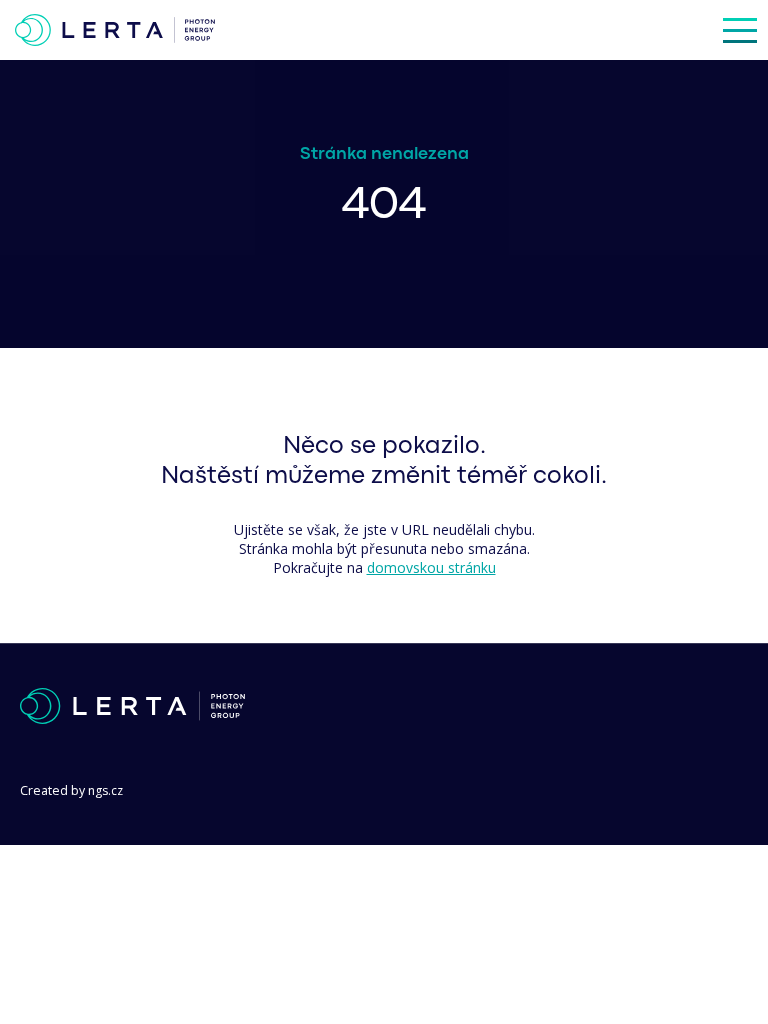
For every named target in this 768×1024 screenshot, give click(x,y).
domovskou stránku (431, 567)
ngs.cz (105, 790)
